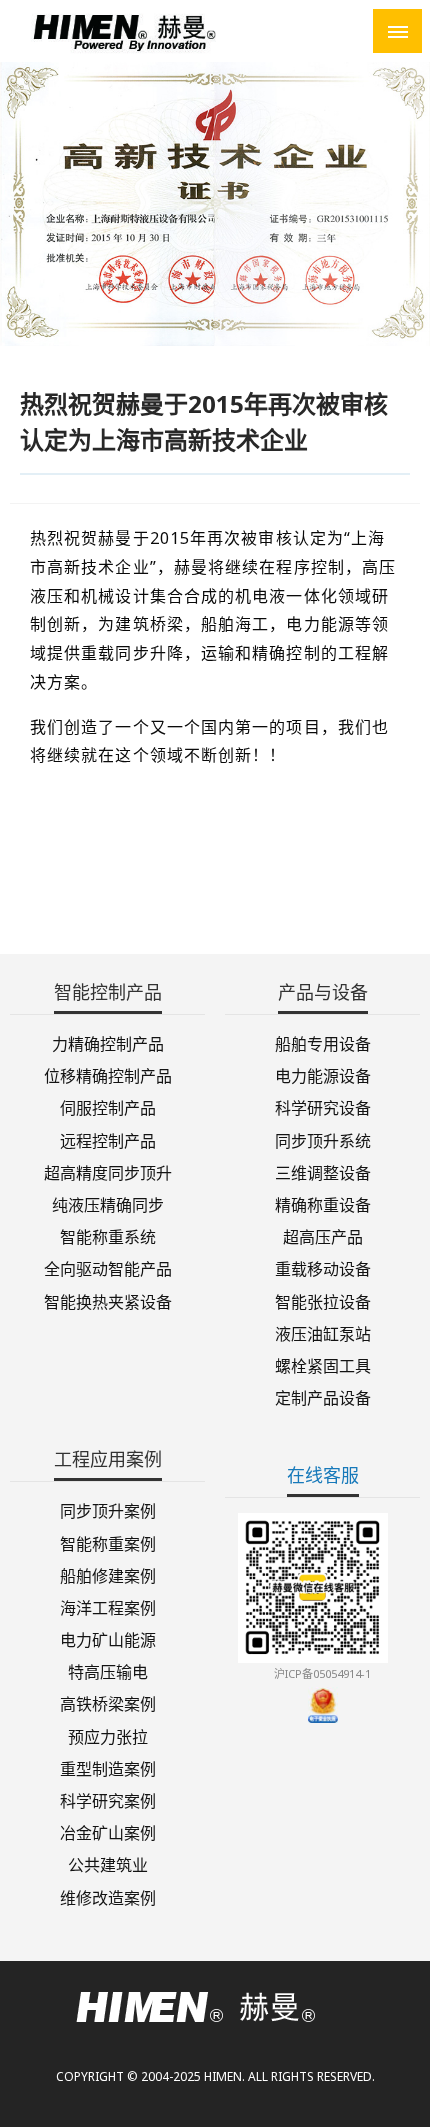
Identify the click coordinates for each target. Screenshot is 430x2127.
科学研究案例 (108, 1799)
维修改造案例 (108, 1896)
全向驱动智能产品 (108, 1267)
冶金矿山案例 (108, 1831)
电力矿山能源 (108, 1638)
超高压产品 (323, 1235)
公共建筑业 (108, 1863)
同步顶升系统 (323, 1139)
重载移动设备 (323, 1267)
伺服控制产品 (108, 1106)
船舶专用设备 (323, 1042)
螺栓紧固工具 (323, 1364)
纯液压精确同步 (108, 1203)
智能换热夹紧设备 (108, 1300)
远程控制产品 (108, 1139)
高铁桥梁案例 (108, 1702)
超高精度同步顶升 (108, 1171)
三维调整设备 (323, 1171)
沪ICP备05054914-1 (322, 1673)
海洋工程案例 (108, 1606)
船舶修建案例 (108, 1574)
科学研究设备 (323, 1106)
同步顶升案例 (108, 1509)
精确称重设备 (323, 1203)
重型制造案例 (108, 1767)
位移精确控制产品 (108, 1074)
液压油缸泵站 (323, 1332)
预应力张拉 (108, 1735)
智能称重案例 (108, 1542)
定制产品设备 (323, 1396)
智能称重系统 (108, 1235)
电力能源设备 (323, 1074)
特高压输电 (108, 1670)
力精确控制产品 (108, 1042)
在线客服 (323, 1475)
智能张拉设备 (323, 1300)
